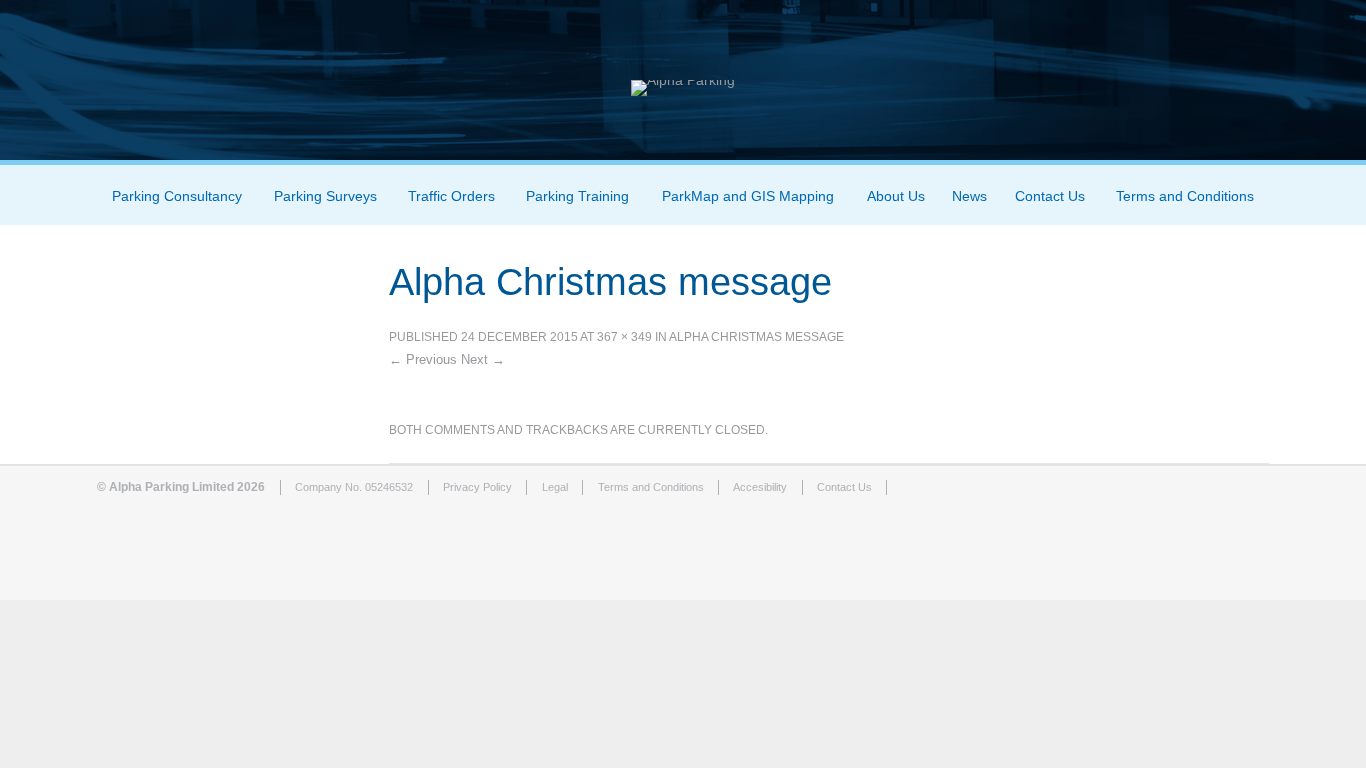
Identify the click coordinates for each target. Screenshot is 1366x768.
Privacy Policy (477, 487)
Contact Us (1050, 196)
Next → (483, 359)
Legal (555, 487)
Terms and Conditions (1185, 196)
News (969, 196)
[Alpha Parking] (683, 80)
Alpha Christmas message (756, 337)
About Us (896, 196)
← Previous (423, 359)
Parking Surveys (325, 196)
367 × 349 (624, 337)
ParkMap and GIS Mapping (748, 196)
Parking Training (577, 196)
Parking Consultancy (177, 196)
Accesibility (760, 487)
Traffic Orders (451, 196)
